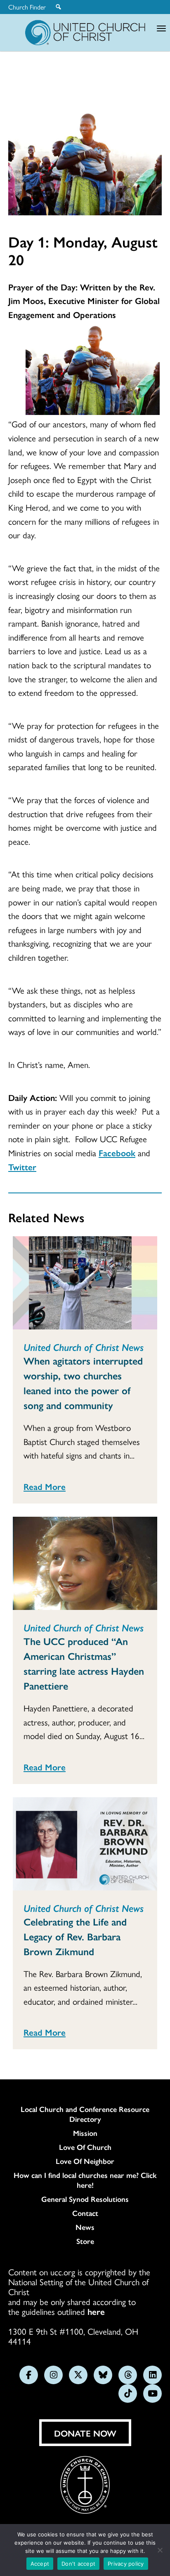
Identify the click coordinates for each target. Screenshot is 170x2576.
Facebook (117, 1152)
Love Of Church (85, 2147)
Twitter (22, 1167)
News (85, 2227)
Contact (85, 2213)
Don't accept (78, 2564)
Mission (85, 2133)
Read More (45, 1486)
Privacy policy (126, 2564)
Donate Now (85, 2433)
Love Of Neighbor (85, 2161)
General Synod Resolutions (85, 2199)
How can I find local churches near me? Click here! (85, 2180)
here (96, 2311)
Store (85, 2241)
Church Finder (27, 7)
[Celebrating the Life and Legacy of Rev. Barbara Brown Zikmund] (85, 1844)
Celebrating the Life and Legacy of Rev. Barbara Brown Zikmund (75, 1936)
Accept (40, 2564)
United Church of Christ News (84, 1347)
